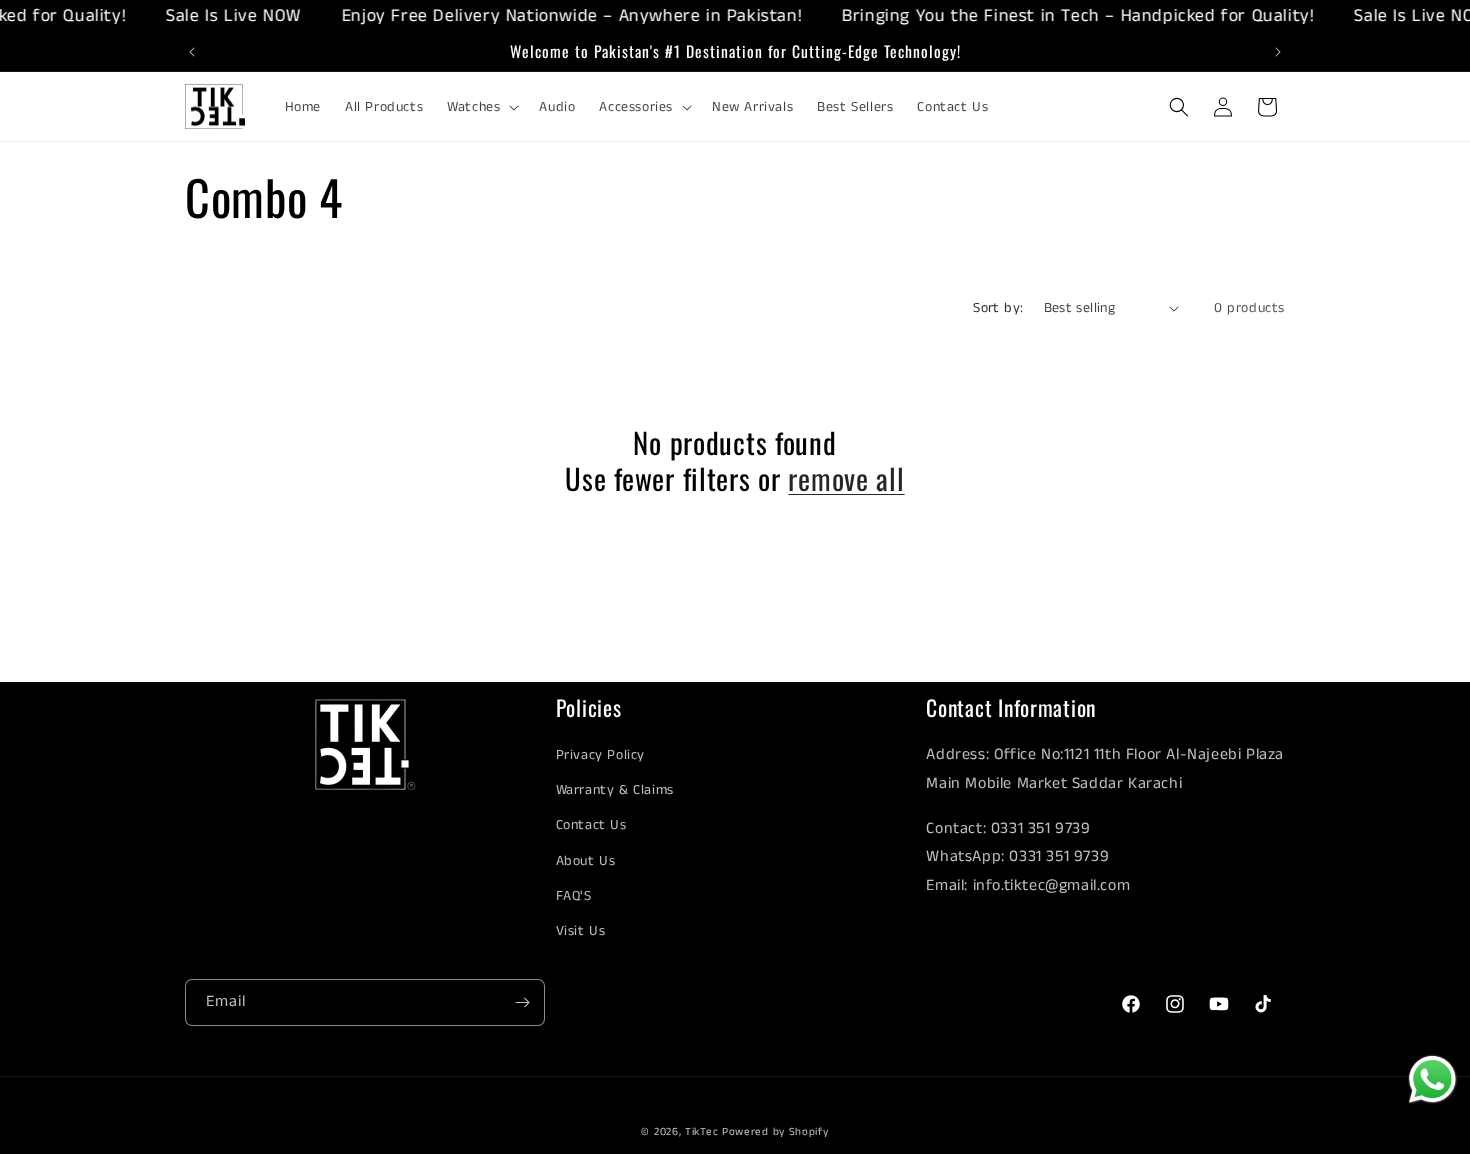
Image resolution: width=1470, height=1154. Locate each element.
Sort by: (998, 308)
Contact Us (591, 825)
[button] (481, 107)
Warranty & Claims (615, 790)
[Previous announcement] (192, 52)
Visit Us (581, 931)
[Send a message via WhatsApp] (1432, 1079)
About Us (586, 861)
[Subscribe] (522, 1002)
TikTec (701, 1132)
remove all (846, 478)
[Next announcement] (1278, 52)
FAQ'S (574, 896)
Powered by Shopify (775, 1132)
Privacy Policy (600, 755)
